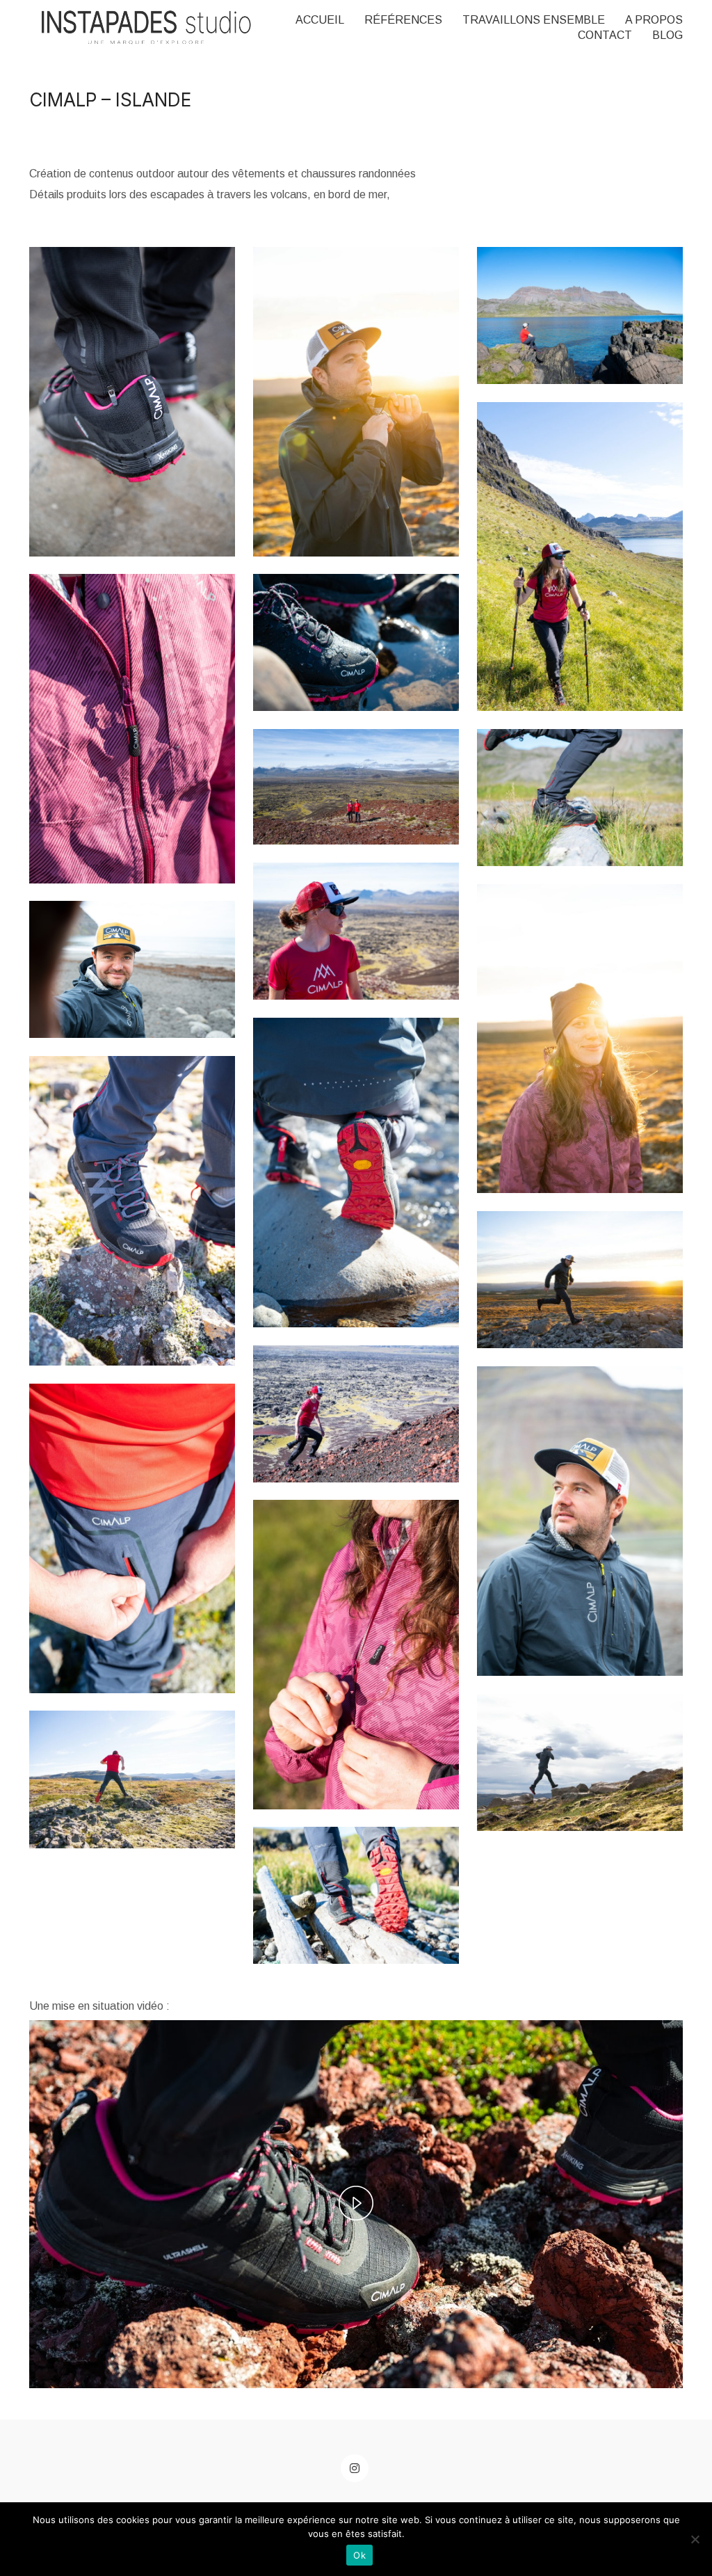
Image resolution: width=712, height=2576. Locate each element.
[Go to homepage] (146, 27)
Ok (359, 2555)
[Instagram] (355, 2468)
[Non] (695, 2539)
